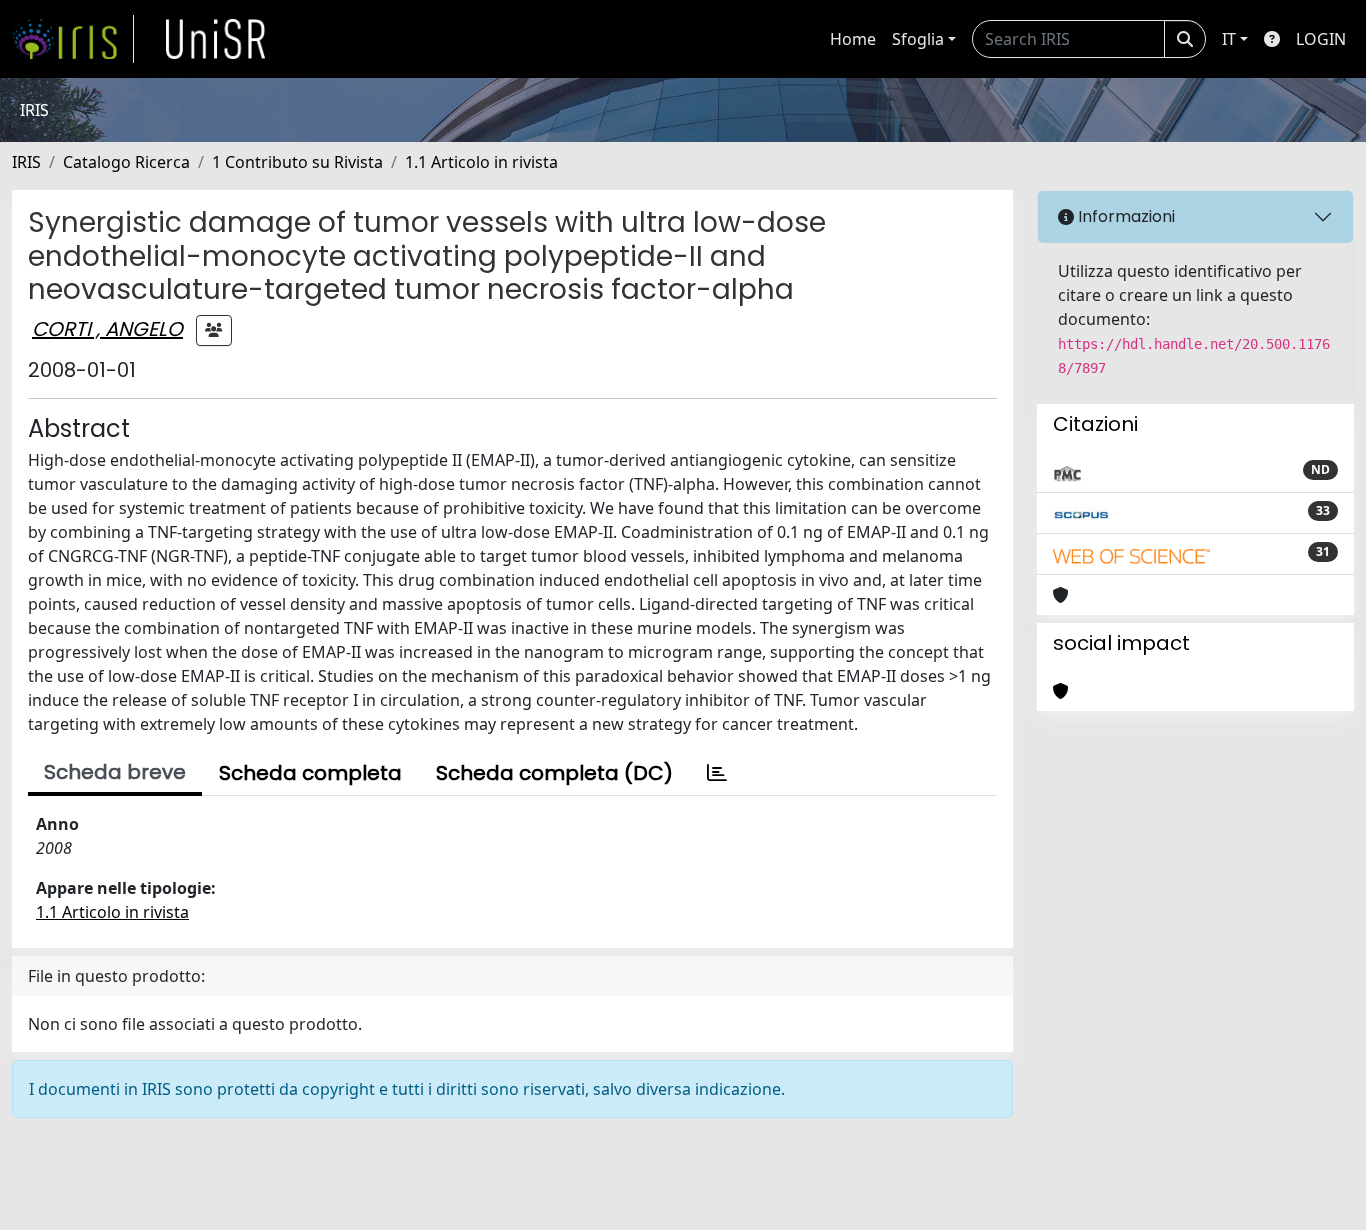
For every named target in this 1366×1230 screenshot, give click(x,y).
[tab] (717, 773)
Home (853, 39)
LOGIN (1321, 39)
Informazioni (1124, 216)
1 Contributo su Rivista (297, 162)
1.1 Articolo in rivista (481, 162)
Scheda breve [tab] (115, 772)
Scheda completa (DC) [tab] (554, 773)
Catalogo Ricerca (126, 162)
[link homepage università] (216, 39)
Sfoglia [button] (918, 39)
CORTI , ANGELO (107, 329)
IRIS (26, 162)
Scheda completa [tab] (310, 773)
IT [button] (1229, 39)
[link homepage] (73, 39)
